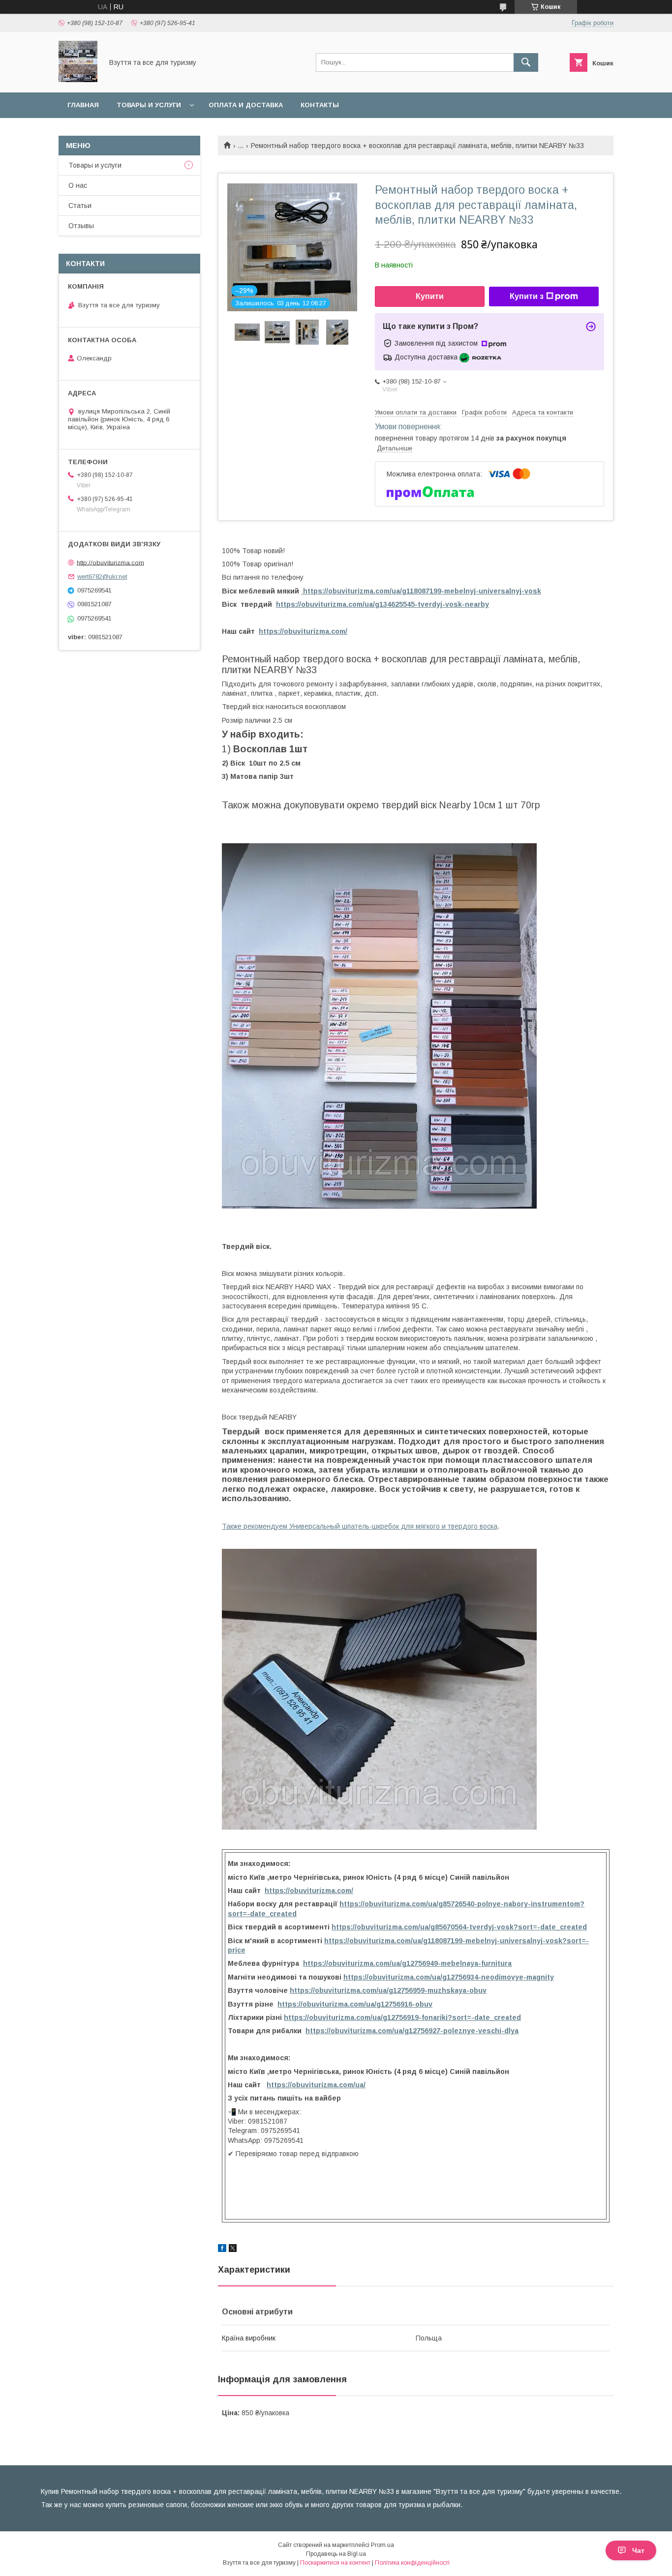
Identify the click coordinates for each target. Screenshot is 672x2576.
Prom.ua (382, 2545)
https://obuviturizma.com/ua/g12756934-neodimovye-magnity (449, 1977)
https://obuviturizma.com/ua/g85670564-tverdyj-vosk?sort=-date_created (459, 1927)
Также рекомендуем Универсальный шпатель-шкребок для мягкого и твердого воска (360, 1526)
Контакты (320, 105)
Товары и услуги (149, 105)
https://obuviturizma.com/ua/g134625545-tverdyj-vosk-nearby (382, 604)
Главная (83, 105)
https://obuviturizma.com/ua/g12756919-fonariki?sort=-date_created (402, 2017)
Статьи (80, 206)
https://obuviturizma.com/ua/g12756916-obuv (355, 2004)
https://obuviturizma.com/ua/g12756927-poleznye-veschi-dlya (412, 2031)
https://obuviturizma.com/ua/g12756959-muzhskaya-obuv (388, 1990)
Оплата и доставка (246, 105)
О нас (78, 185)
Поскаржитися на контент (335, 2563)
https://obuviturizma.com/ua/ (316, 2085)
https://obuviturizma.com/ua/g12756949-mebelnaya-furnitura (407, 1963)
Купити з (527, 296)
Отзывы (81, 226)
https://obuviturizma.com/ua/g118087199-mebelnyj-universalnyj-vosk (421, 591)
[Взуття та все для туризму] (78, 80)
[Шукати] (526, 62)
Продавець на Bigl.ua (336, 2554)
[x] (233, 2250)
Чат (638, 2550)
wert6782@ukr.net (102, 577)
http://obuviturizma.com (110, 562)
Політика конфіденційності (412, 2563)
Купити (430, 296)
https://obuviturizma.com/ (303, 631)
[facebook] (222, 2250)
